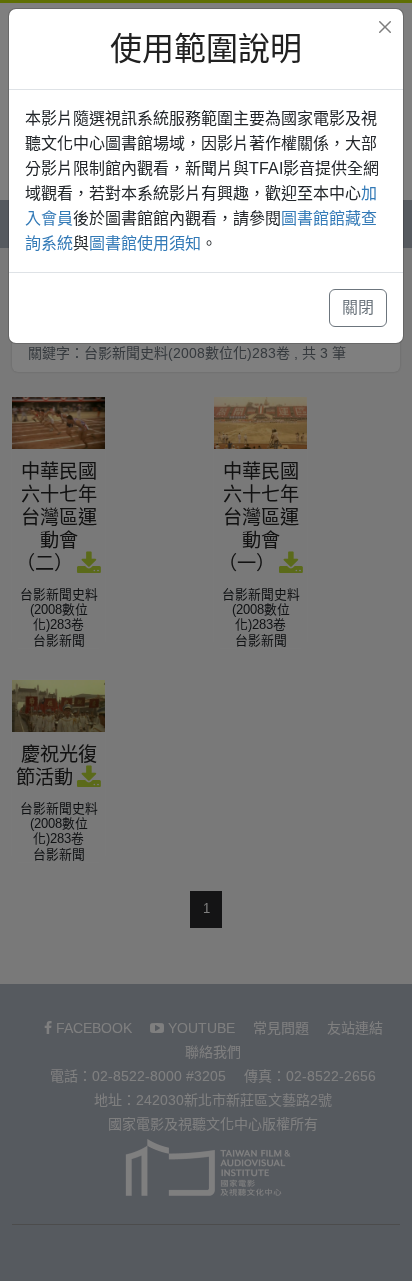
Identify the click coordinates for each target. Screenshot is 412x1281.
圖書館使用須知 (145, 243)
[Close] (385, 27)
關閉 (358, 307)
